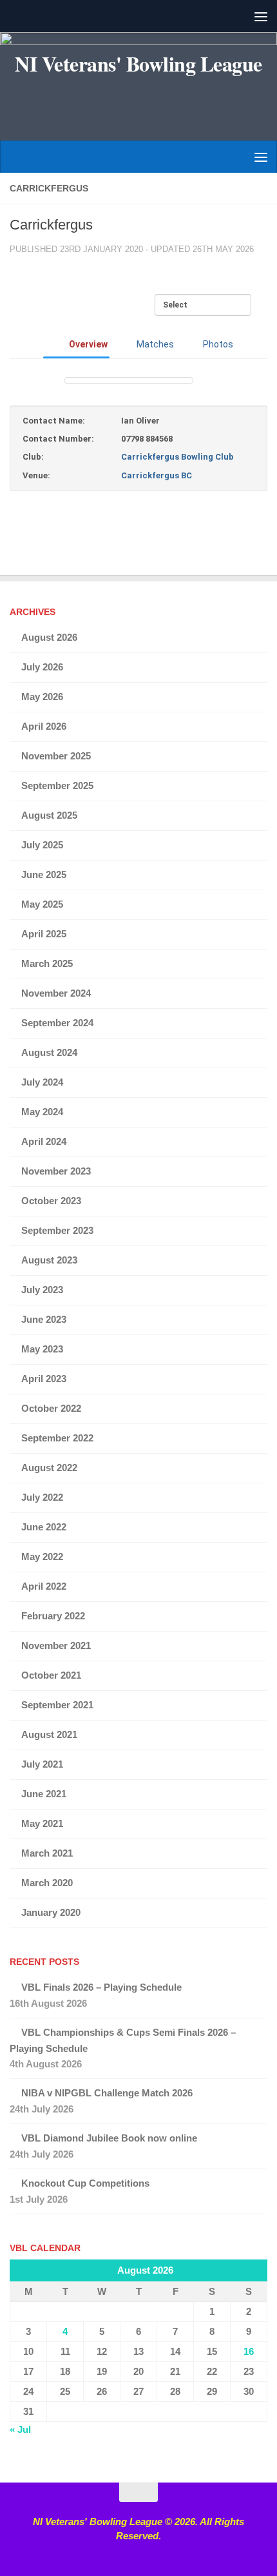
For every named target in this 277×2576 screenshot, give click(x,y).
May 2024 (42, 1112)
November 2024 (56, 993)
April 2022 (44, 1586)
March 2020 (47, 1883)
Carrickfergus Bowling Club (177, 457)
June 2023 (44, 1319)
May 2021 (42, 1823)
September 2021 (57, 1705)
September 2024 (57, 1023)
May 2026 (42, 697)
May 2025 (42, 904)
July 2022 (42, 1497)
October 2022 (51, 1408)
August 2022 (49, 1468)
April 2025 (44, 934)
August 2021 (49, 1734)
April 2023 (44, 1379)
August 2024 (49, 1052)
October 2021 (51, 1675)
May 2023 (42, 1349)
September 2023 (57, 1230)
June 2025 (44, 874)
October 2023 (51, 1201)
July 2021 (42, 1764)
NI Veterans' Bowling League (138, 64)
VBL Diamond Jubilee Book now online (109, 2138)
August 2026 (49, 637)
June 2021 (44, 1794)
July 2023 (42, 1290)
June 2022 (44, 1527)
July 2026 (42, 667)
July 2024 (42, 1082)
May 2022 (42, 1556)
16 (249, 2351)
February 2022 (53, 1616)
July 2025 (42, 845)
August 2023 (49, 1260)
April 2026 (44, 726)
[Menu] (261, 16)
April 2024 (44, 1141)
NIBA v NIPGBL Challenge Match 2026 (107, 2093)
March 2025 (47, 963)
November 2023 (56, 1171)
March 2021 (47, 1853)
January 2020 (51, 1912)
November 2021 (56, 1645)
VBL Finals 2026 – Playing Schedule (101, 1987)
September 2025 (57, 785)
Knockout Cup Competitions (85, 2183)
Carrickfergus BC (157, 475)
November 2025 (56, 756)
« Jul (20, 2429)
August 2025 (49, 815)
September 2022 (57, 1438)
